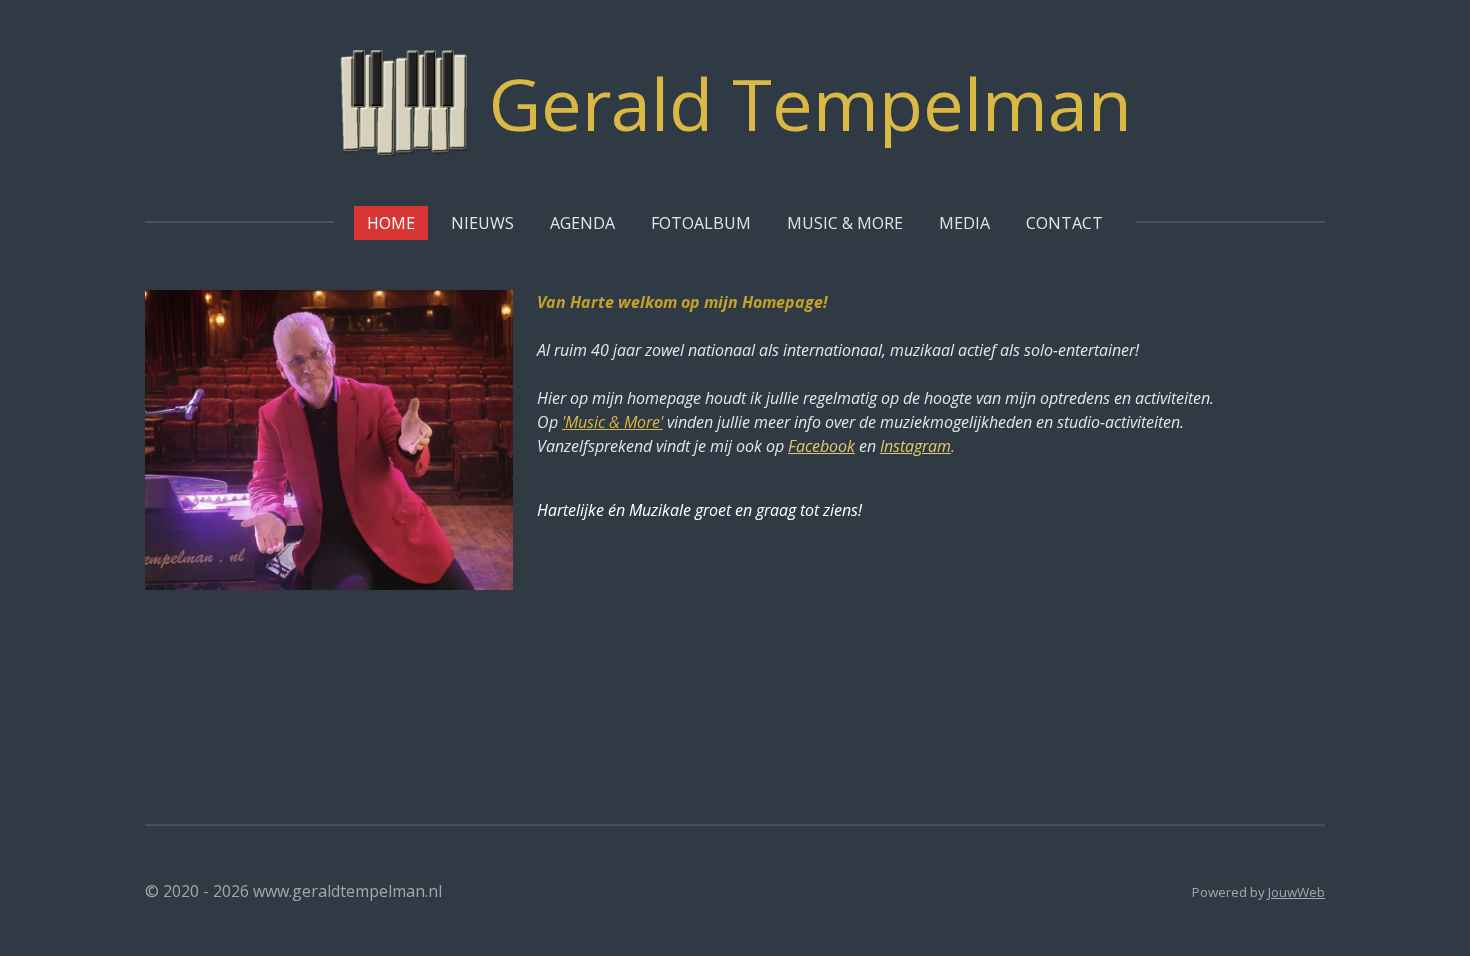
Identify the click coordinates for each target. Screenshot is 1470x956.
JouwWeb (1296, 892)
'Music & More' (612, 422)
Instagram (915, 446)
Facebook (821, 446)
